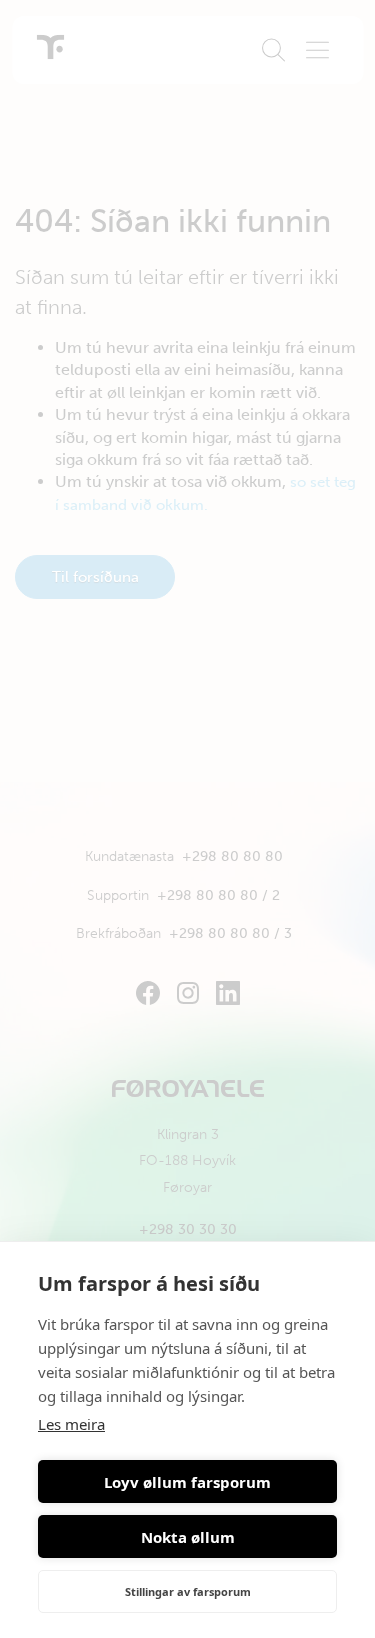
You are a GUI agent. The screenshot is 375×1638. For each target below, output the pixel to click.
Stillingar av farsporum (188, 1591)
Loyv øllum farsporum (187, 1482)
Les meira (71, 1424)
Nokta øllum (188, 1537)
